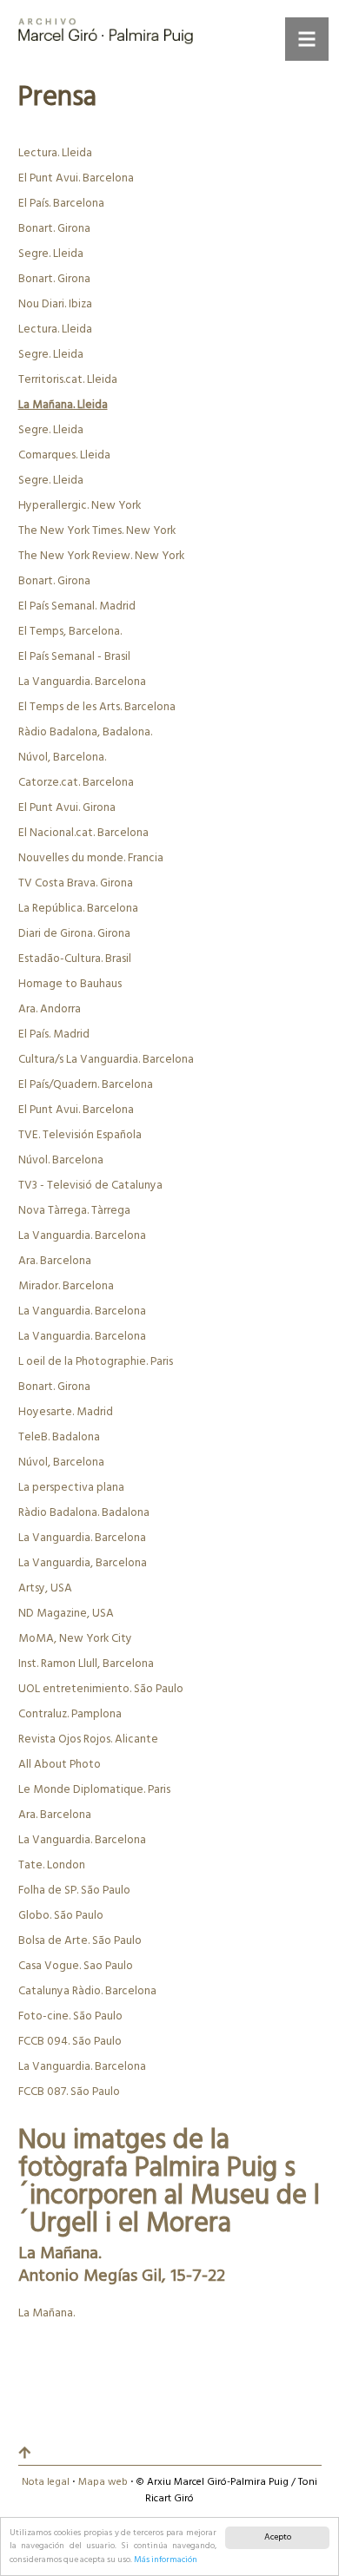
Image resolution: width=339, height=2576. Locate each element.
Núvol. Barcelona (61, 1160)
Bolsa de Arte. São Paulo (80, 1941)
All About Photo (60, 1765)
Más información (166, 2560)
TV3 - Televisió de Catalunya (90, 1186)
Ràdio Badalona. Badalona (84, 1513)
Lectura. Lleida (55, 153)
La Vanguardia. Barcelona (82, 682)
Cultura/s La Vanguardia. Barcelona (106, 1060)
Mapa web (103, 2482)
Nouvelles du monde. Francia (91, 858)
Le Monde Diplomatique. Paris (94, 1790)
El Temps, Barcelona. (70, 632)
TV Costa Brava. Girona (76, 883)
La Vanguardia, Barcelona (83, 1563)
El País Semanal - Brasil (74, 657)
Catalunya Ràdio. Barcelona (87, 1991)
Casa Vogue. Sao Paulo (76, 1966)
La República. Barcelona (78, 909)
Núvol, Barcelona (61, 1463)
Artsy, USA (45, 1588)
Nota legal (46, 2482)
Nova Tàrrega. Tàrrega (74, 1211)
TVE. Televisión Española (80, 1135)
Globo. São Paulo (61, 1916)
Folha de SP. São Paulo (74, 1891)
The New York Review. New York (101, 556)
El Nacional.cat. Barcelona (83, 833)
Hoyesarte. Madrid (66, 1412)
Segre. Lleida (51, 254)
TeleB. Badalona (59, 1437)
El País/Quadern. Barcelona (86, 1085)
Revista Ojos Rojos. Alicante (88, 1739)
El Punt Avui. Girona (67, 808)
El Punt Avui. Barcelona (76, 178)
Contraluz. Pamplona (70, 1714)
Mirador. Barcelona (66, 1286)
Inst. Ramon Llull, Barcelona (86, 1664)
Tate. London (52, 1865)
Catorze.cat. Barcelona (76, 783)
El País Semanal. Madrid (77, 606)
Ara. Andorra (50, 1009)
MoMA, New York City (75, 1639)
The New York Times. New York (97, 531)
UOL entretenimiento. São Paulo (101, 1689)
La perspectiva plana (71, 1488)
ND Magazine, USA (66, 1614)
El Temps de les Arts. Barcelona (97, 707)
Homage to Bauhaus (70, 984)
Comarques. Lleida (64, 455)
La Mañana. (47, 2313)
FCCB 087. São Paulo (69, 2092)
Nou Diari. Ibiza (55, 304)
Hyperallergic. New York (80, 506)
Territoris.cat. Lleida (68, 380)
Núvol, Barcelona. (62, 758)
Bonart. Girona (54, 229)
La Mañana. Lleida (63, 405)
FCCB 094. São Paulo (70, 2042)
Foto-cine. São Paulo (70, 2016)
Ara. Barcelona (55, 1261)
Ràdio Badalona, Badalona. (85, 732)
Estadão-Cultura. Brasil (75, 959)
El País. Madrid (54, 1034)
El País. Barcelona (61, 204)
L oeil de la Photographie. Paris (96, 1362)
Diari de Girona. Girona (74, 934)
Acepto (278, 2537)
